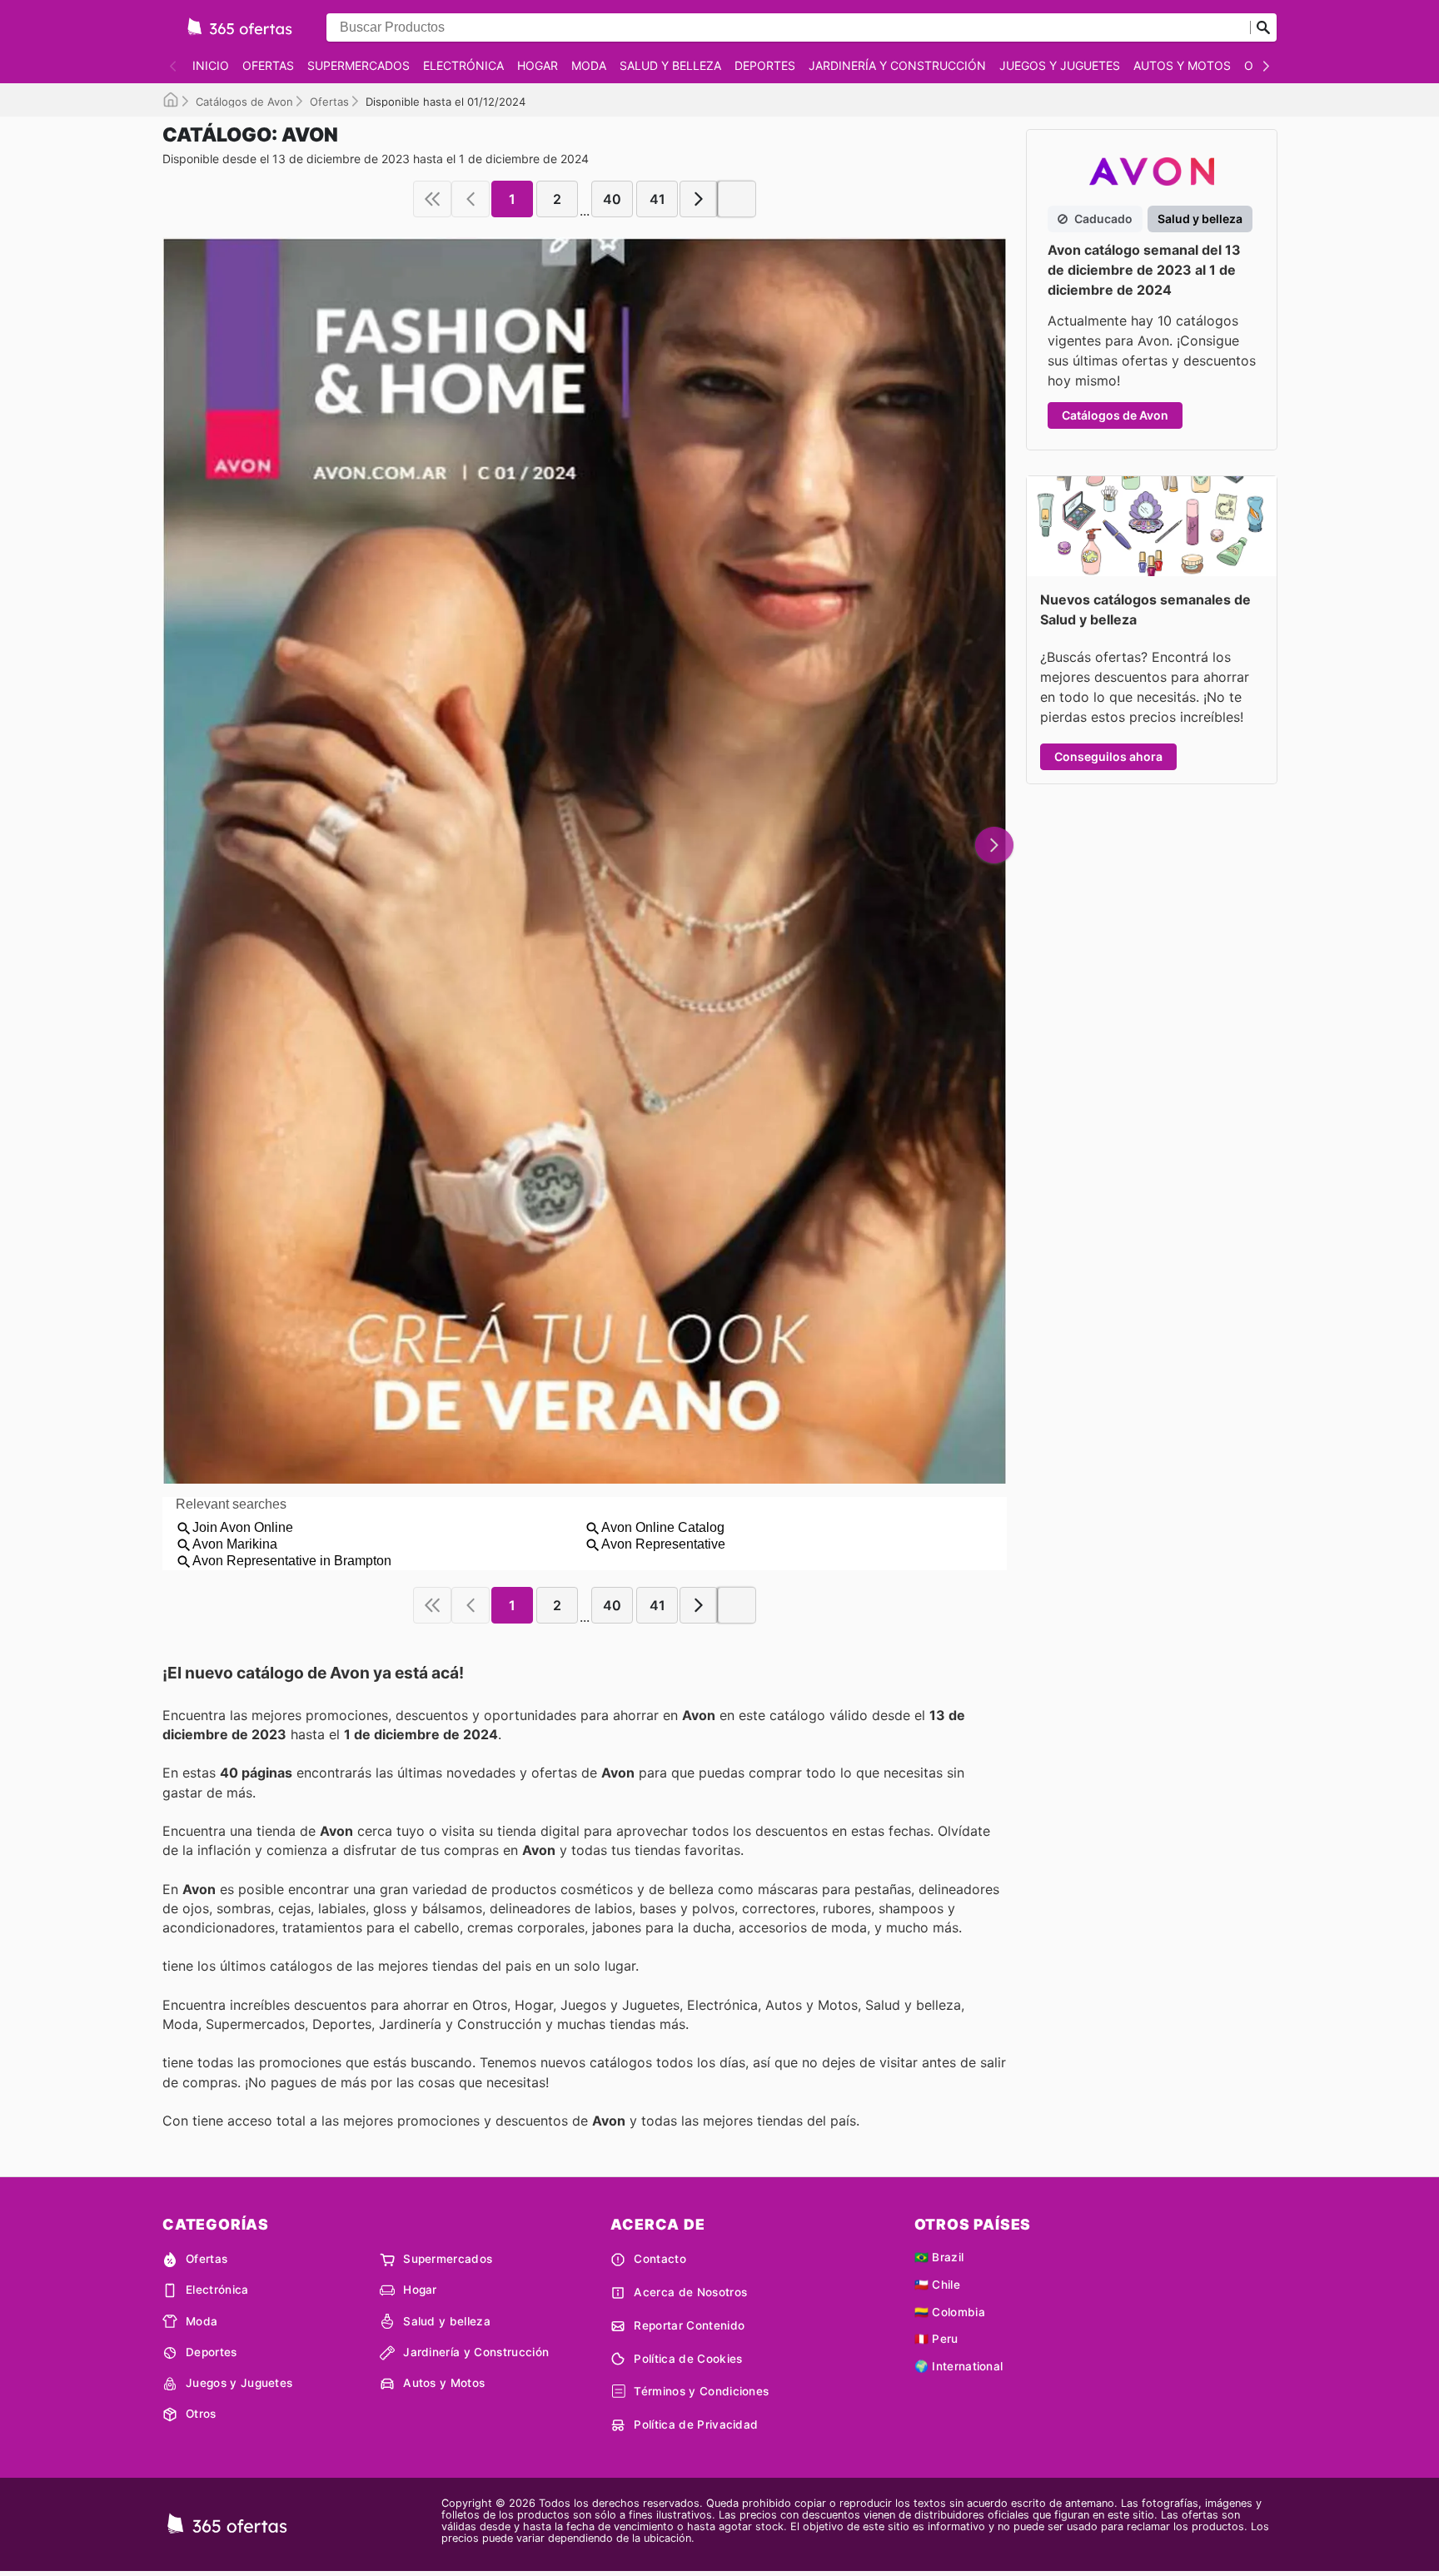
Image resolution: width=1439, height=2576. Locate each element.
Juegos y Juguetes (1060, 65)
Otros (201, 2414)
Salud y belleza (670, 65)
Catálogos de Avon (244, 102)
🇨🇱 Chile (937, 2285)
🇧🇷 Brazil (939, 2257)
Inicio (211, 65)
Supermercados (359, 65)
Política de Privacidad (696, 2424)
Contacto (660, 2259)
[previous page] (471, 199)
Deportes (765, 65)
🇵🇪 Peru (936, 2339)
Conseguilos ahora (1108, 756)
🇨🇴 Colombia (950, 2312)
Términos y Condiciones (701, 2391)
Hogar (538, 65)
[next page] (699, 199)
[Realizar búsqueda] (1263, 27)
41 (657, 199)
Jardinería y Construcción (897, 65)
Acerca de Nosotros (690, 2292)
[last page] (737, 199)
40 (612, 199)
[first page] (432, 199)
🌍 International (959, 2366)
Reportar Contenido (689, 2325)
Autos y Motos (1182, 65)
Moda (589, 65)
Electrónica (463, 65)
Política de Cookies (688, 2359)
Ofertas (268, 65)
